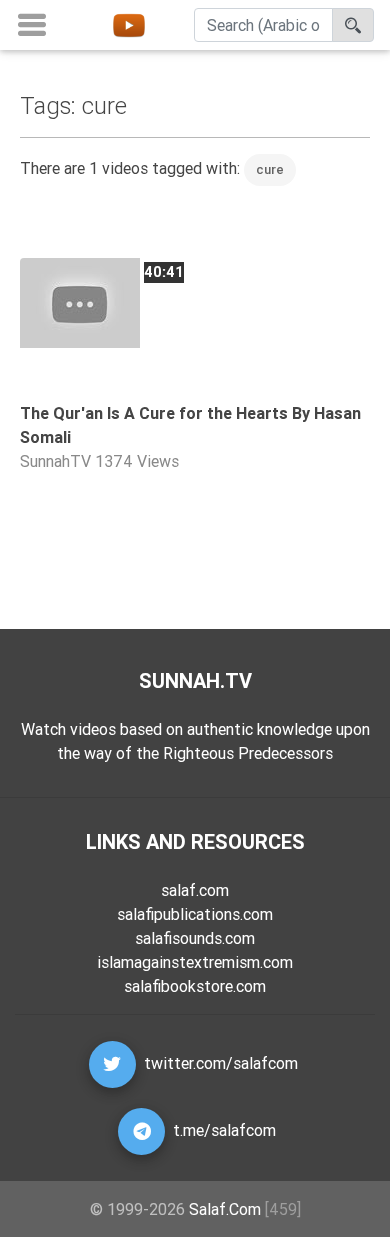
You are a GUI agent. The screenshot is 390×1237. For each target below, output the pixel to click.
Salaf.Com (225, 1209)
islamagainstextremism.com (195, 962)
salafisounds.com (195, 938)
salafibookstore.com (195, 986)
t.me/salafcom (224, 1130)
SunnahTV (55, 461)
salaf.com (195, 890)
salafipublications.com (195, 914)
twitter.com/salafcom (221, 1063)
